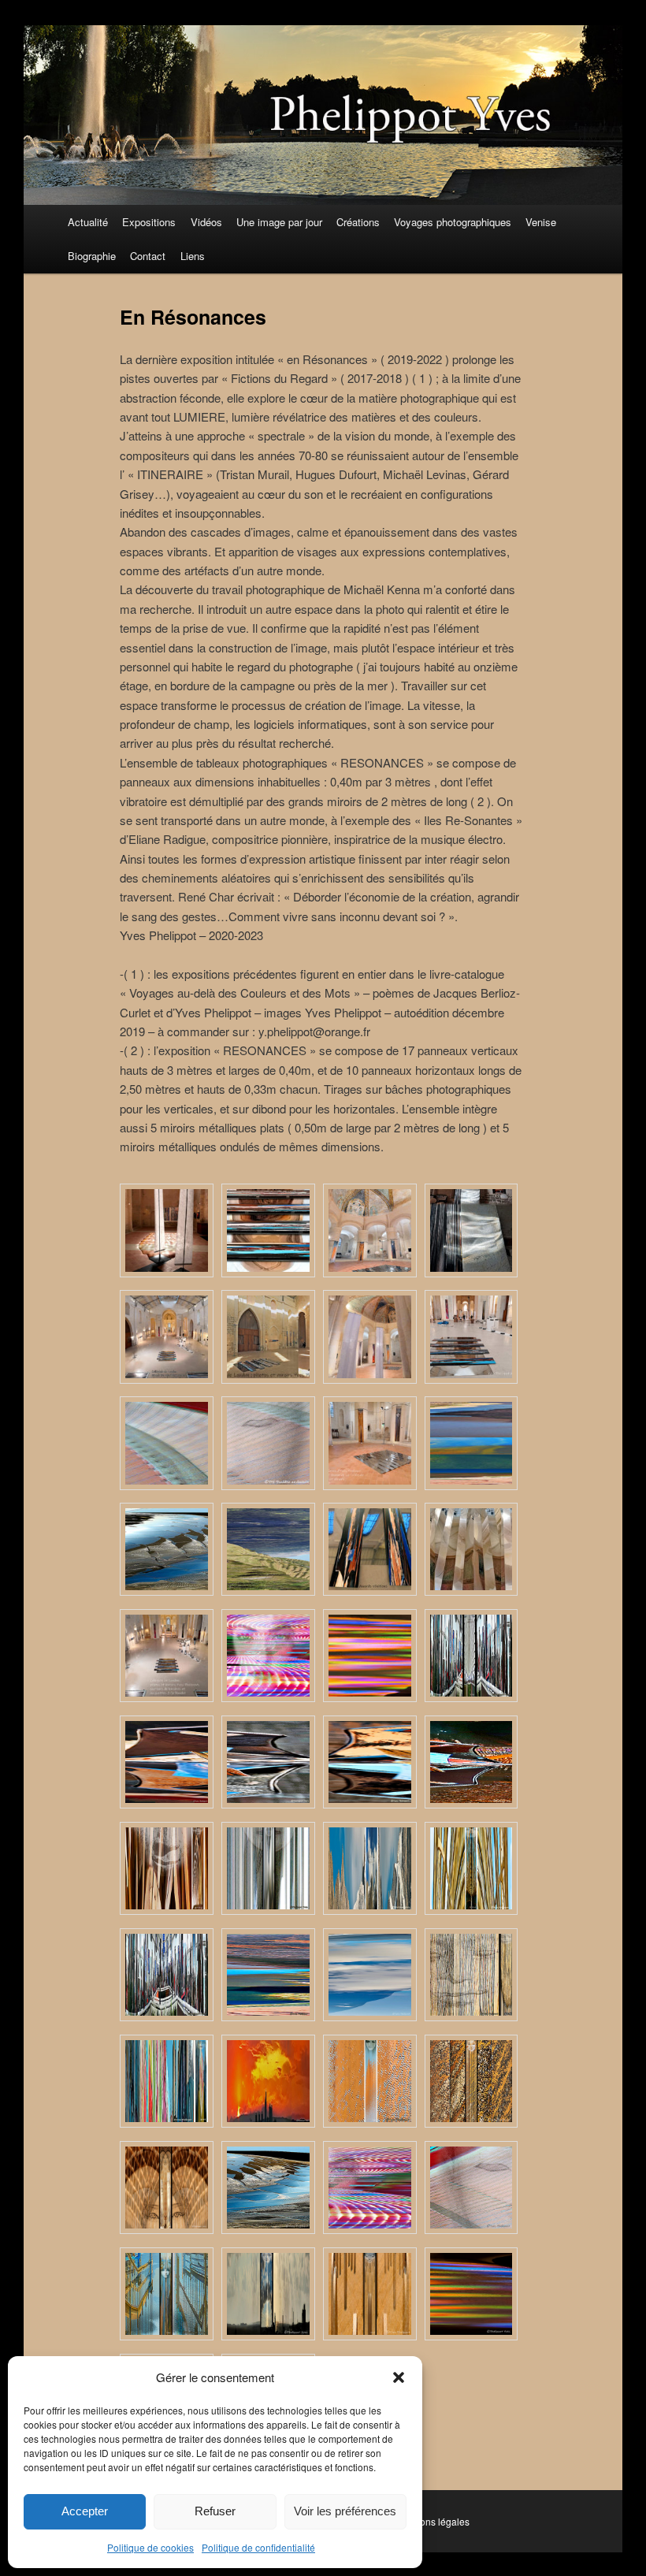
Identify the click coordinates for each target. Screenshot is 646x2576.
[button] (399, 2377)
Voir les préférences (345, 2511)
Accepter (85, 2511)
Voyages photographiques (453, 222)
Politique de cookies (150, 2547)
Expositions (149, 222)
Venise (541, 222)
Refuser (215, 2511)
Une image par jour (279, 222)
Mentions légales (433, 2521)
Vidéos (206, 222)
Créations (358, 222)
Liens (193, 256)
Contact (148, 256)
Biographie (92, 256)
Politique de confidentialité (258, 2547)
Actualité (88, 222)
